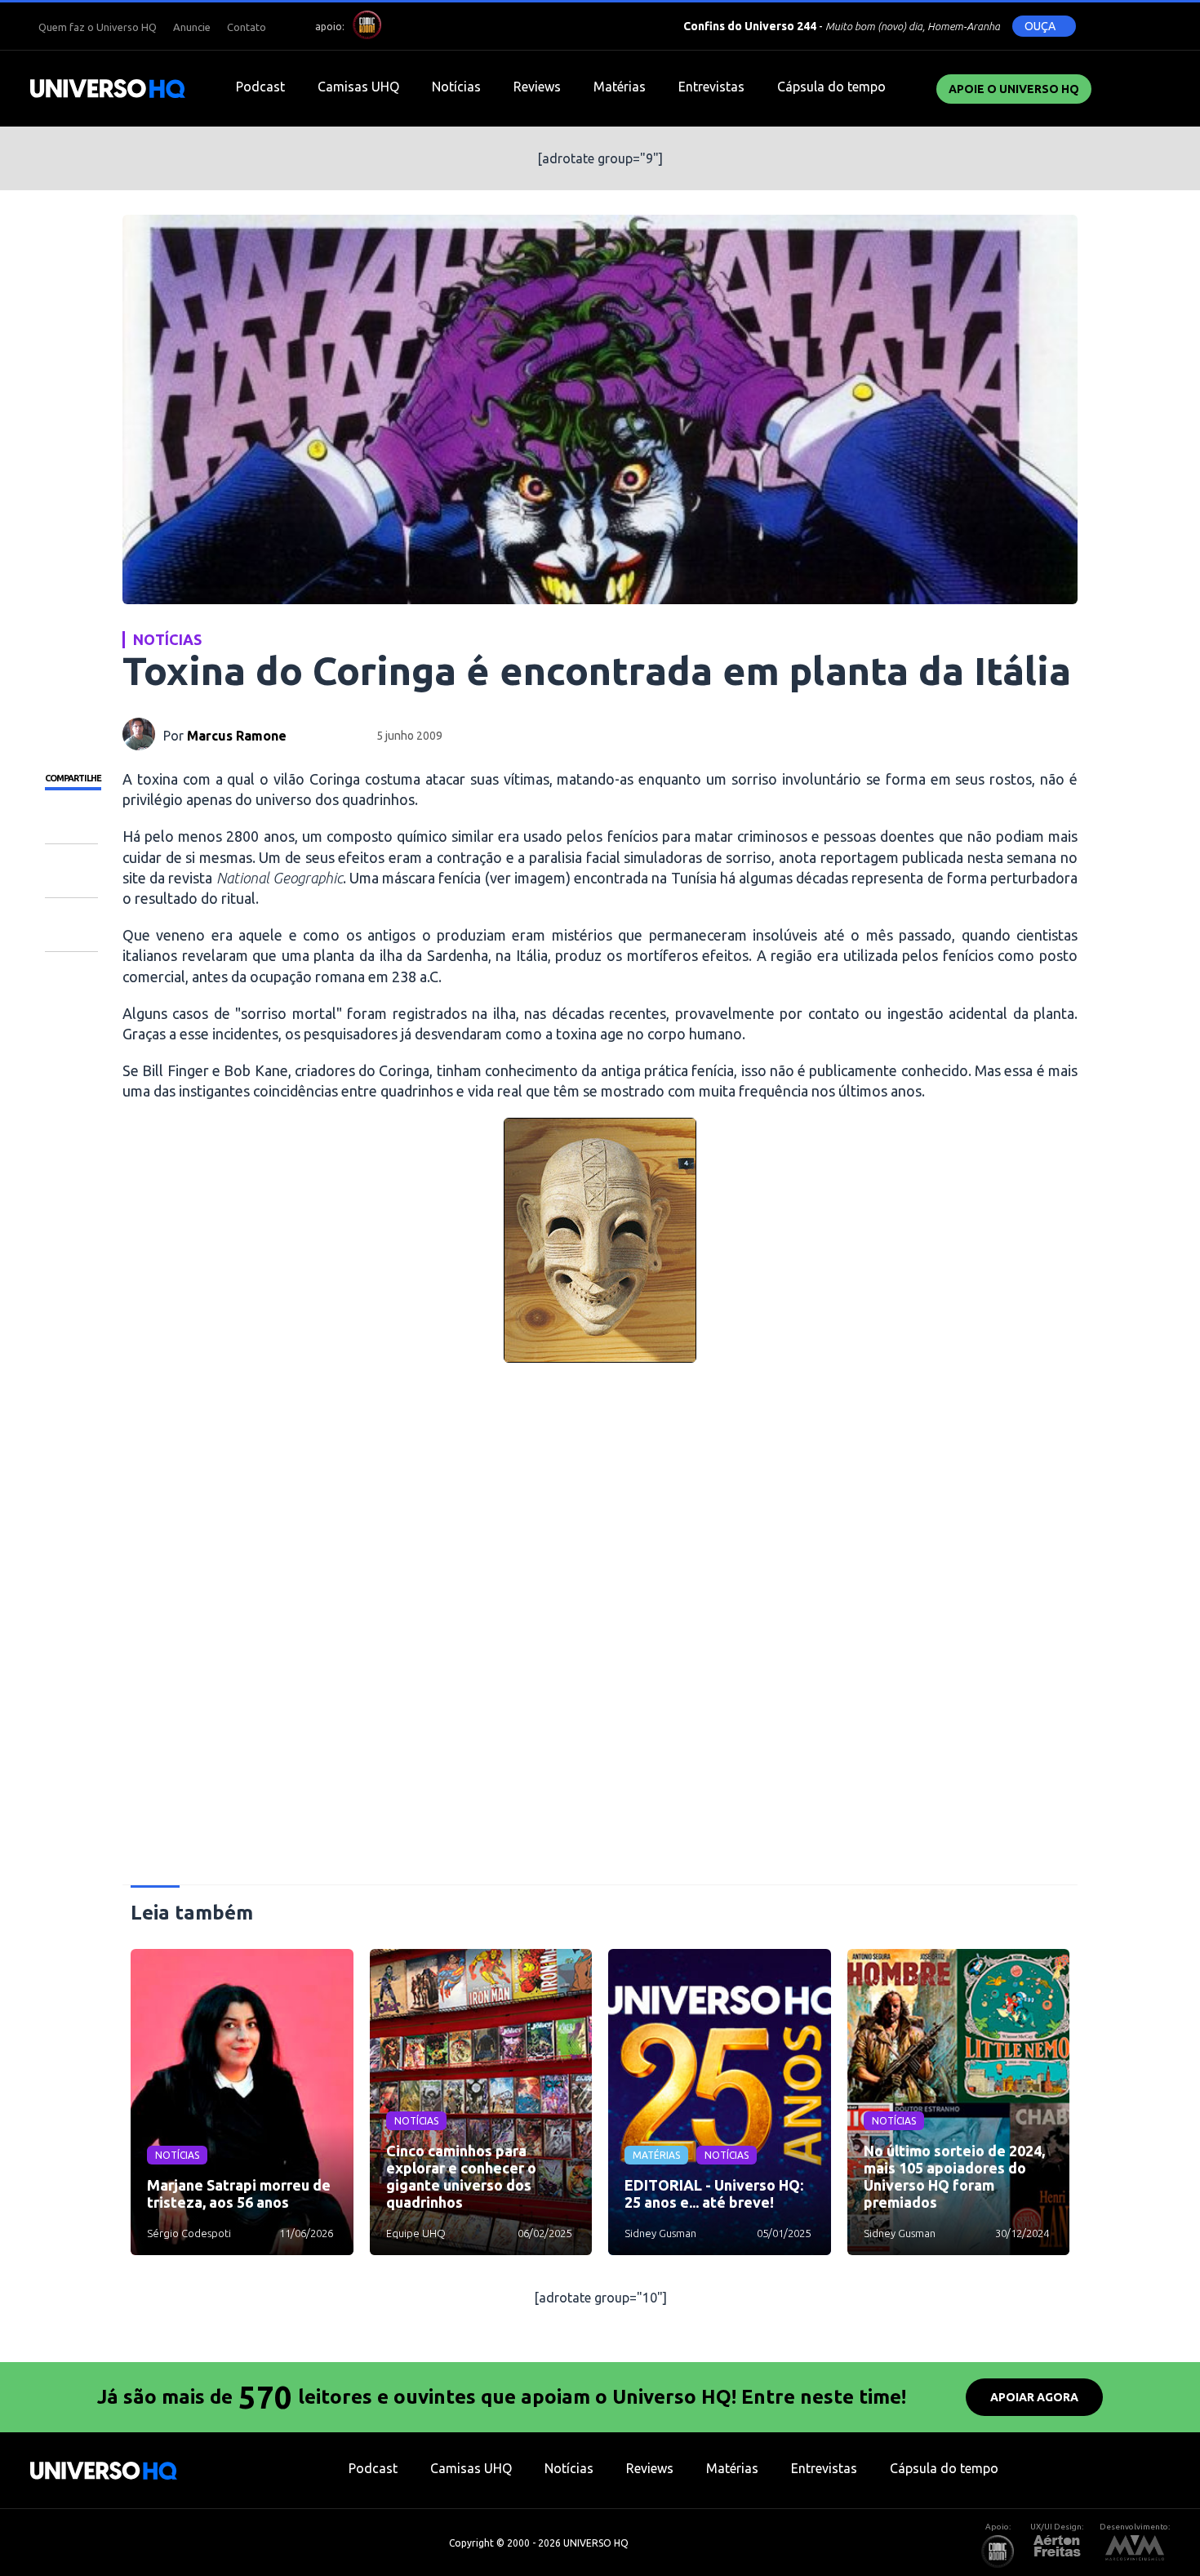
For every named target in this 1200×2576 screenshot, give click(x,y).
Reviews (537, 87)
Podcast (260, 87)
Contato (247, 27)
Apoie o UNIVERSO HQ (1014, 89)
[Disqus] (600, 1631)
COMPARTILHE (73, 778)
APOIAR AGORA (1034, 2397)
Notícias (456, 87)
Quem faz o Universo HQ (98, 27)
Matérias (620, 87)
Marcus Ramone (237, 736)
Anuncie (192, 27)
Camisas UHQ (358, 87)
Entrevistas (711, 87)
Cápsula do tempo (831, 87)
